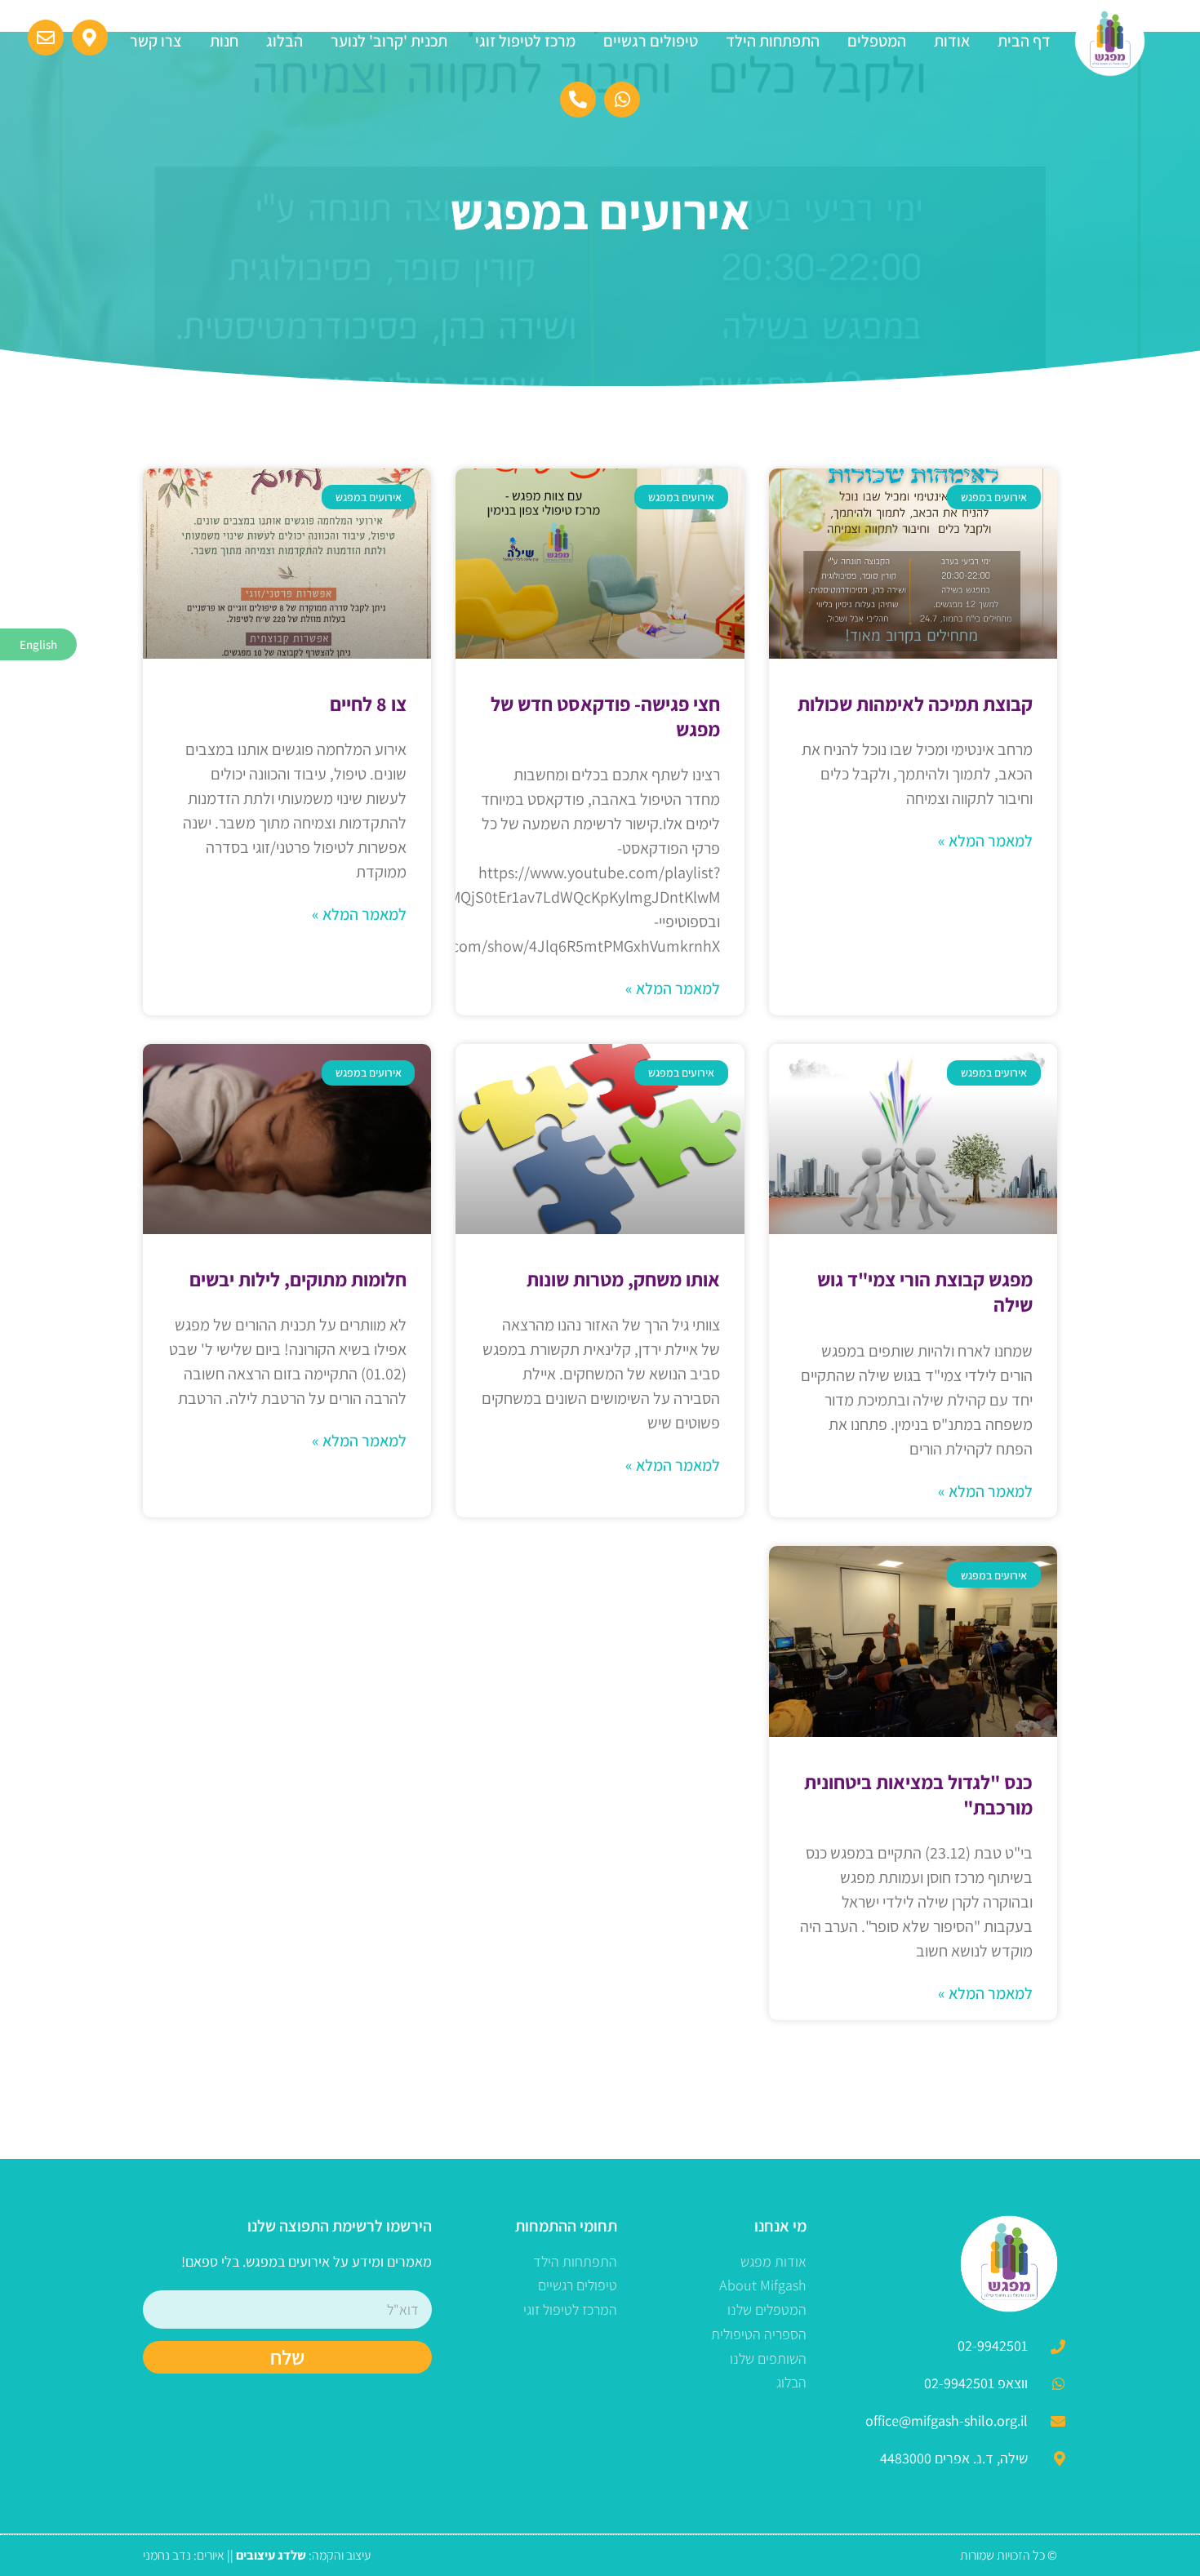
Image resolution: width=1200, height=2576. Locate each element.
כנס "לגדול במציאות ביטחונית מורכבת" (918, 1794)
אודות (952, 41)
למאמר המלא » (985, 841)
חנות (224, 41)
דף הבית (1024, 41)
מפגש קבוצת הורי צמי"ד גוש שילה (925, 1292)
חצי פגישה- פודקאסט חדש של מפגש (605, 716)
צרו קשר (156, 41)
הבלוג (284, 41)
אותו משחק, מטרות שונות (623, 1279)
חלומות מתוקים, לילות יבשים (298, 1279)
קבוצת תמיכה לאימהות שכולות (915, 704)
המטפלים (877, 41)
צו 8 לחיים (368, 704)
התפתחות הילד (773, 41)
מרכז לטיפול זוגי (525, 41)
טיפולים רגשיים (651, 41)
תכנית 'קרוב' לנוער (389, 41)
